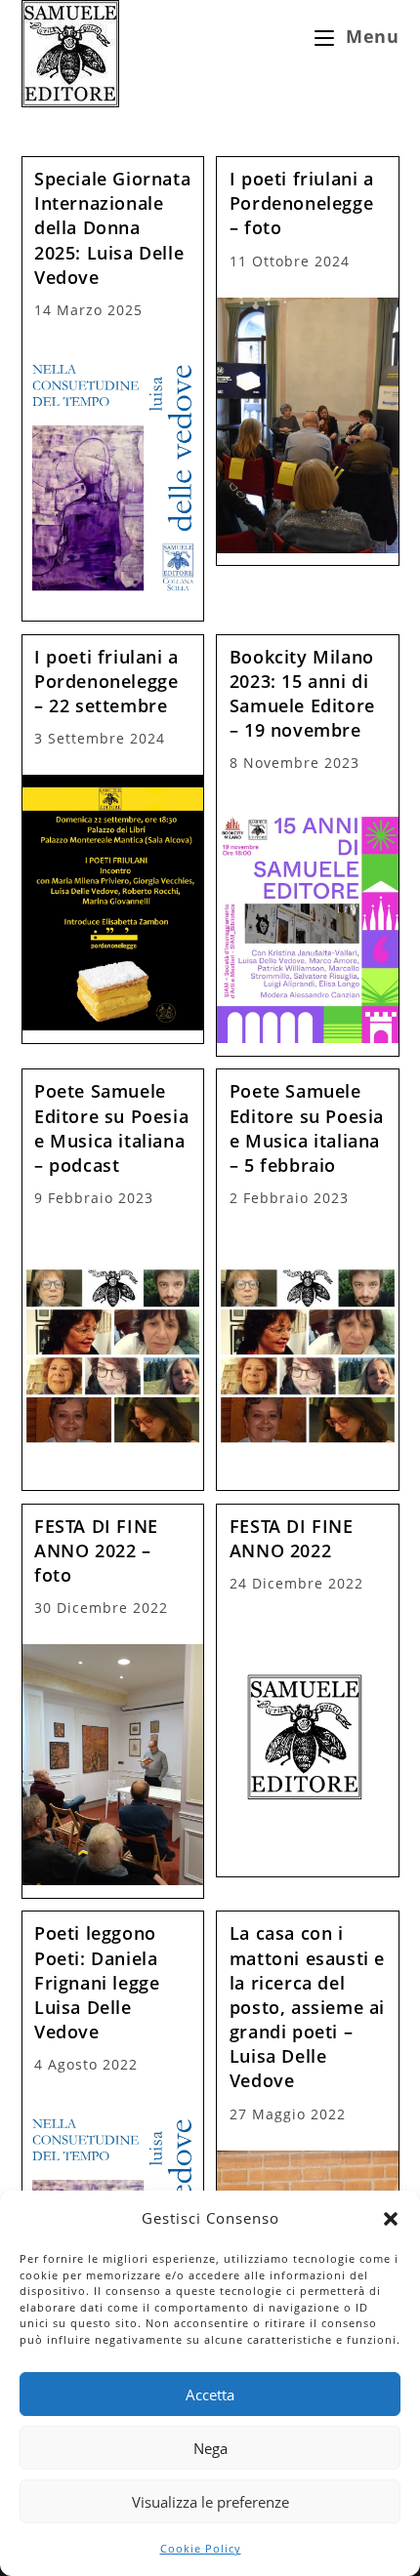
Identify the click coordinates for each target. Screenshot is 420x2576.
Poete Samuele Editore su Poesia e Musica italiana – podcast (111, 1128)
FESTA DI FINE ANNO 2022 (292, 1538)
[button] (391, 2219)
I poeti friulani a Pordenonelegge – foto (302, 203)
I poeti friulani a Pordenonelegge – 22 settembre (106, 681)
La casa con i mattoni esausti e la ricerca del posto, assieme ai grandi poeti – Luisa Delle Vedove (307, 2007)
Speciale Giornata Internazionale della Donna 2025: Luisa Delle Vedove (112, 228)
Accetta (210, 2395)
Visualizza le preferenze (210, 2502)
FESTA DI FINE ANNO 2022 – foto (96, 1550)
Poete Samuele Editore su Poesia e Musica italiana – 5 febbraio (307, 1128)
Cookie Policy (201, 2548)
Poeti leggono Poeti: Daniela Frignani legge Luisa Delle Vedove (97, 1982)
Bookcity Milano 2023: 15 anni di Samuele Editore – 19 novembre (302, 694)
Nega (210, 2448)
